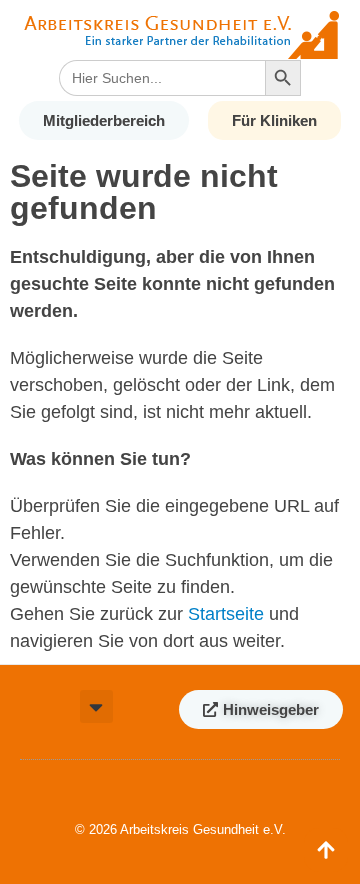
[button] (96, 706)
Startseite (226, 614)
